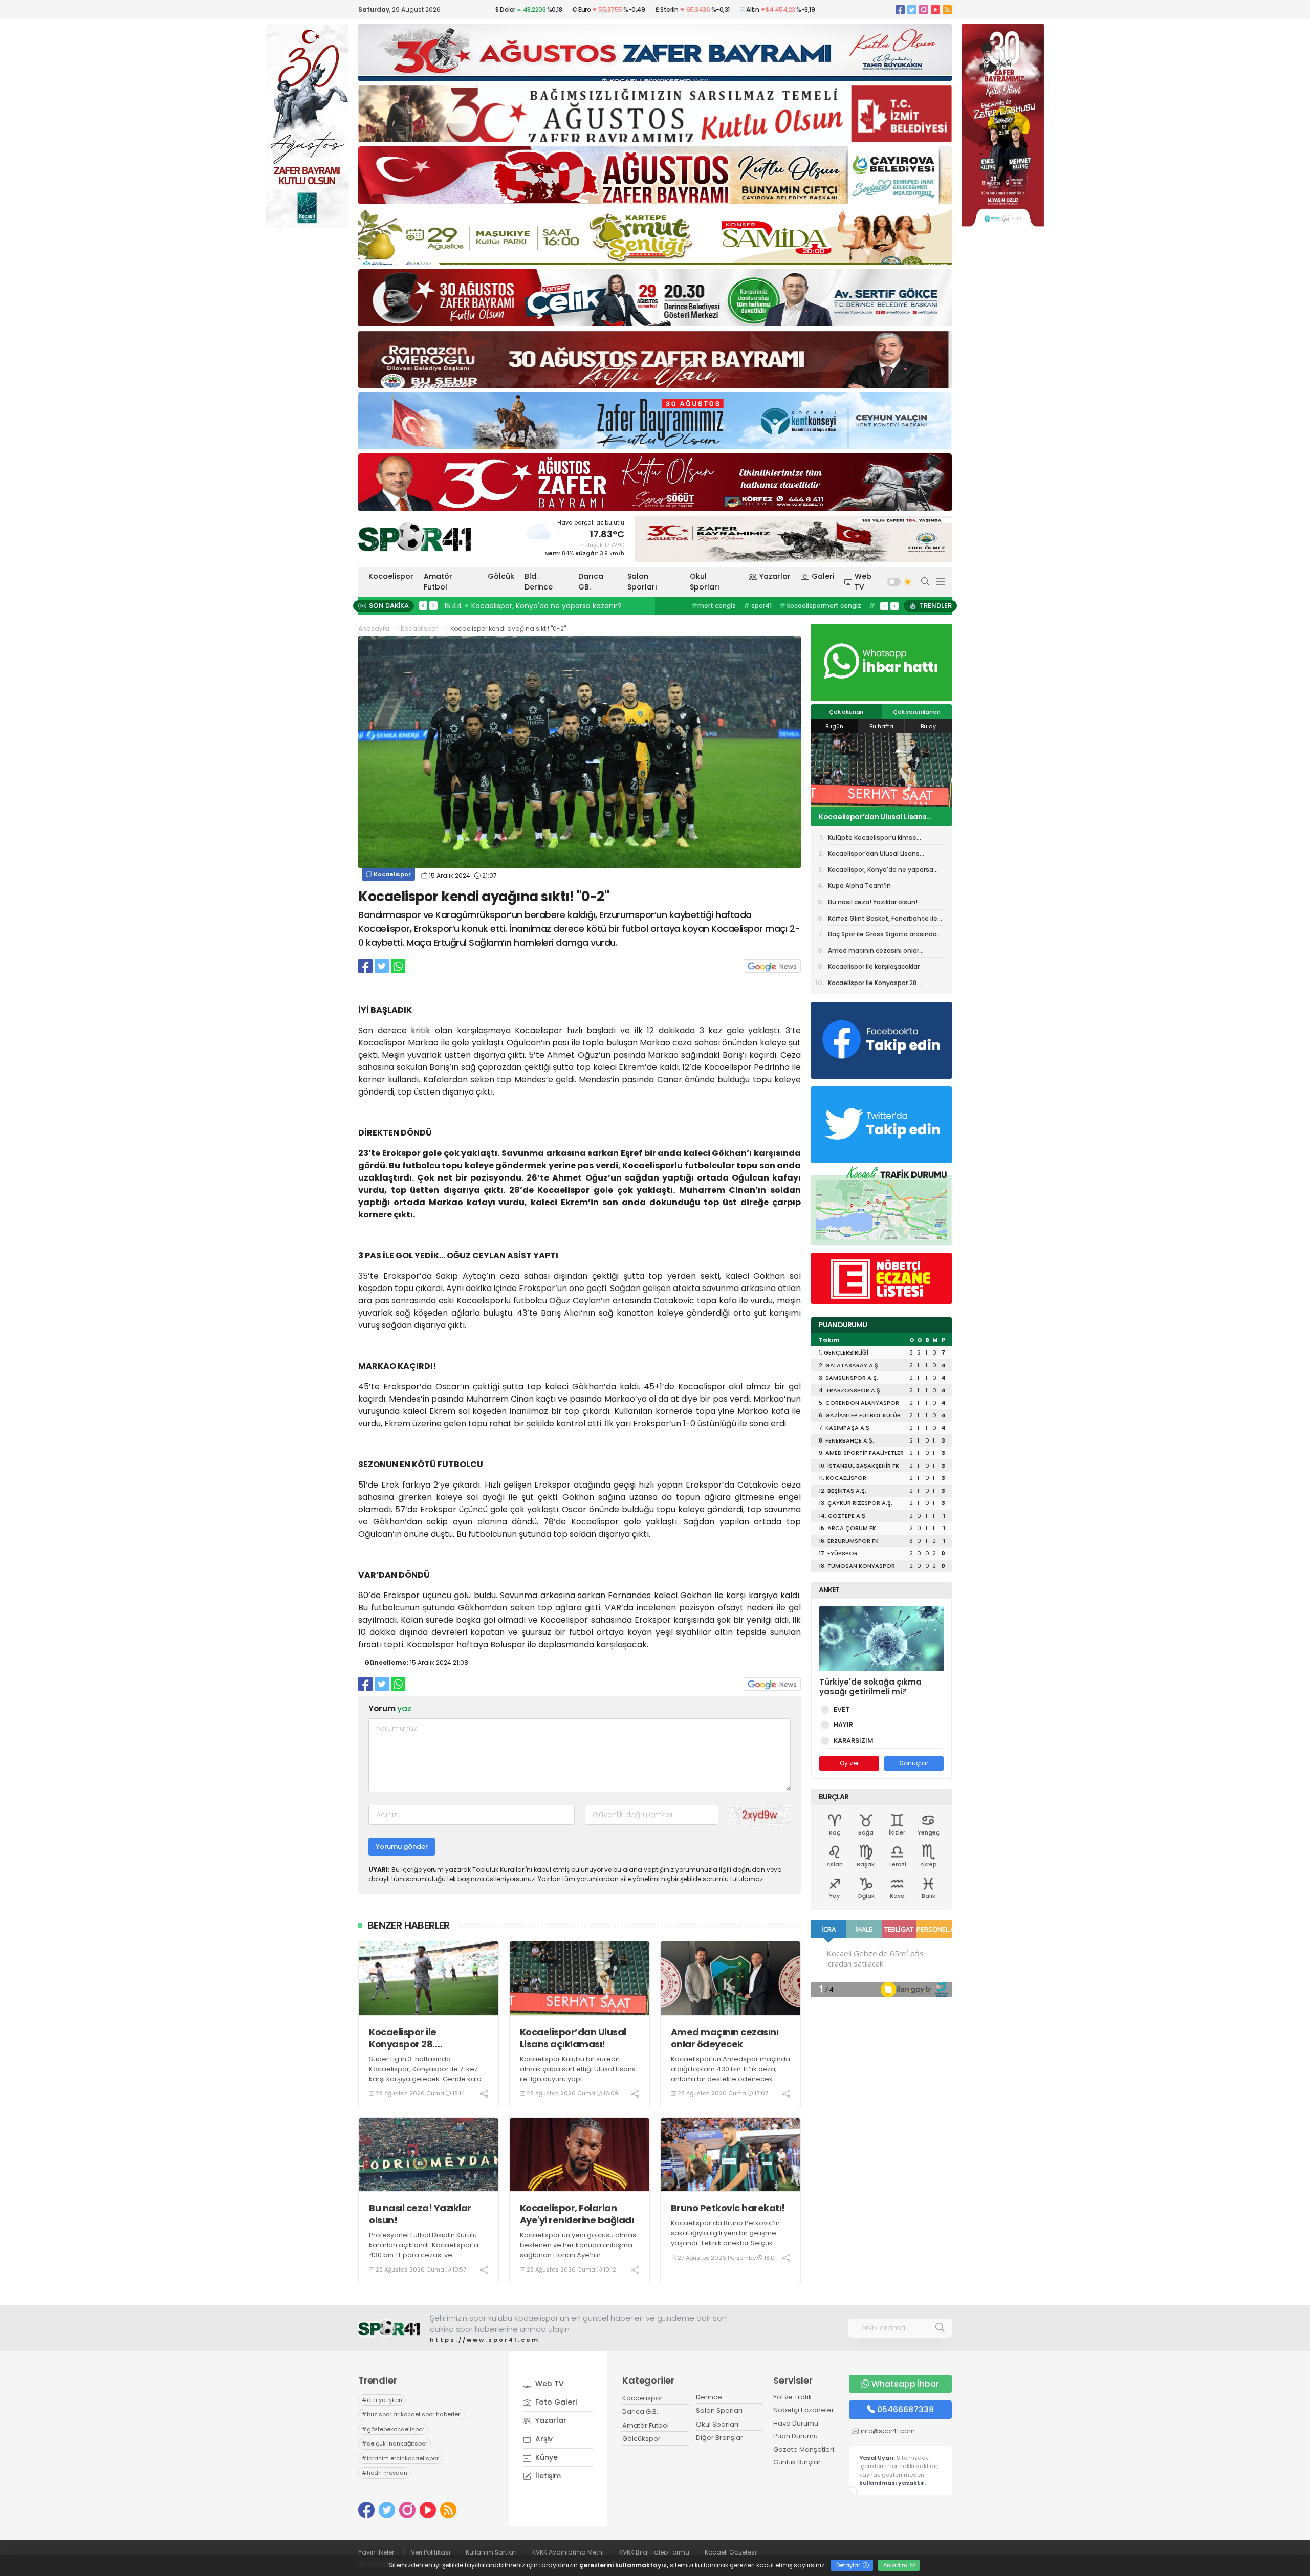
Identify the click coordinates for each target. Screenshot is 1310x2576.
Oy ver (849, 1763)
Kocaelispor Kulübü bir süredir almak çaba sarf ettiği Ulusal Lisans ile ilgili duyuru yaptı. (578, 2069)
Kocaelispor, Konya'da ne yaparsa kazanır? (881, 817)
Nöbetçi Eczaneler (804, 2410)
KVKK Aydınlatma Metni (568, 2552)
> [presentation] (433, 605)
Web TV (863, 582)
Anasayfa (374, 629)
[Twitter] (912, 9)
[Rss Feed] (947, 9)
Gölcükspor (641, 2439)
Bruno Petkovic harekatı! (728, 2208)
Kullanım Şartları (491, 2552)
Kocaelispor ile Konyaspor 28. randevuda (403, 2038)
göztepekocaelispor (393, 2429)
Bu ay (928, 726)
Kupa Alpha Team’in (859, 886)
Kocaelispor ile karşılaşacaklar (874, 966)
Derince (709, 2397)
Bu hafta (881, 726)
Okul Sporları (705, 582)
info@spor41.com (888, 2431)
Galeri (823, 576)
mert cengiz (714, 606)
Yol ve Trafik (793, 2397)
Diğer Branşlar (719, 2438)
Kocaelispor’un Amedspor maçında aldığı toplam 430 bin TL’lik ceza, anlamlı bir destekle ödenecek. (730, 2069)
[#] (389, 2328)
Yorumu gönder (402, 1847)
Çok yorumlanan (916, 712)
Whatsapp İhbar (905, 2384)
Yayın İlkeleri (377, 2552)
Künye (545, 2457)
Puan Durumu (795, 2436)
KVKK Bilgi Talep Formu (654, 2552)
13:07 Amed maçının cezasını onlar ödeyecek (587, 606)
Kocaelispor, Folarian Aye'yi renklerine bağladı (577, 2214)
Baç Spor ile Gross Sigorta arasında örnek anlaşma (882, 936)
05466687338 (905, 2409)
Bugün (834, 726)
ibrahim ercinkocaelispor (400, 2458)
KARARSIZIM (854, 1741)
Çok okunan (846, 712)
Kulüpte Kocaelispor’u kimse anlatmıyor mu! (872, 839)
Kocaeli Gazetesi (730, 2552)
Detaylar (849, 2565)
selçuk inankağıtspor (395, 2443)
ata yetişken (382, 2400)
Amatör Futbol (438, 582)
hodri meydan (385, 2473)
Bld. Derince (539, 582)
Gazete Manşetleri (804, 2449)
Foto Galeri (555, 2402)
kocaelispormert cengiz (820, 606)
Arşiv (543, 2439)
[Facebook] (900, 9)
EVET (842, 1709)
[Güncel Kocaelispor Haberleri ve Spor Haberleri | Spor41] (414, 537)
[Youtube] (935, 9)
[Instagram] (924, 9)
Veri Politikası (431, 2552)
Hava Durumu (796, 2423)
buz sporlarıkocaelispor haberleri (412, 2414)
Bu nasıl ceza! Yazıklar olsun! (420, 2214)
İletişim (547, 2476)
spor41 (758, 606)
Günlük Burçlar (797, 2462)
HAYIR (843, 1725)
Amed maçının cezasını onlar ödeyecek (725, 2038)
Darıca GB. (591, 582)
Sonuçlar (914, 1763)
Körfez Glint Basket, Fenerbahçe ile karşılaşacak (883, 920)
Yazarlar (775, 576)
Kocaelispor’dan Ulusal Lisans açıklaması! (573, 2038)
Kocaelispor (391, 576)
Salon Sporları (642, 582)
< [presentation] (423, 605)
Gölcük (501, 576)
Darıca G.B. (640, 2411)
